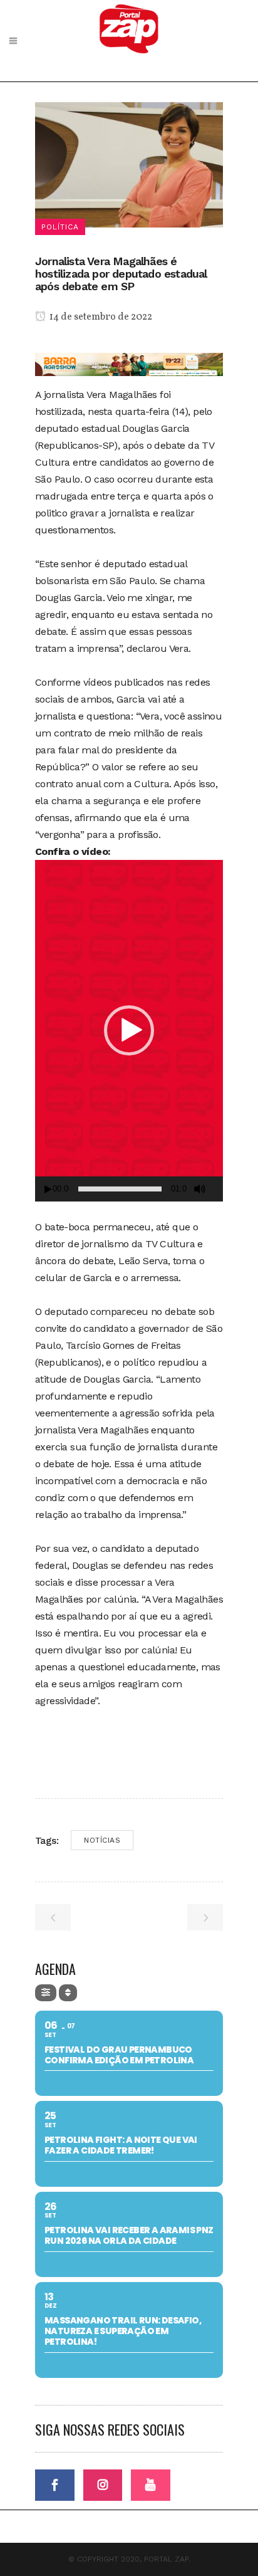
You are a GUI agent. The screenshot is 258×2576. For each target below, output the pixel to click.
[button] (129, 1030)
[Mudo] (200, 1189)
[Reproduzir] (48, 1189)
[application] (129, 1031)
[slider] (120, 1189)
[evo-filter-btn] (46, 1993)
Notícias (102, 1840)
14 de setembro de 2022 (100, 317)
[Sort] (68, 1993)
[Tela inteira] (219, 1189)
